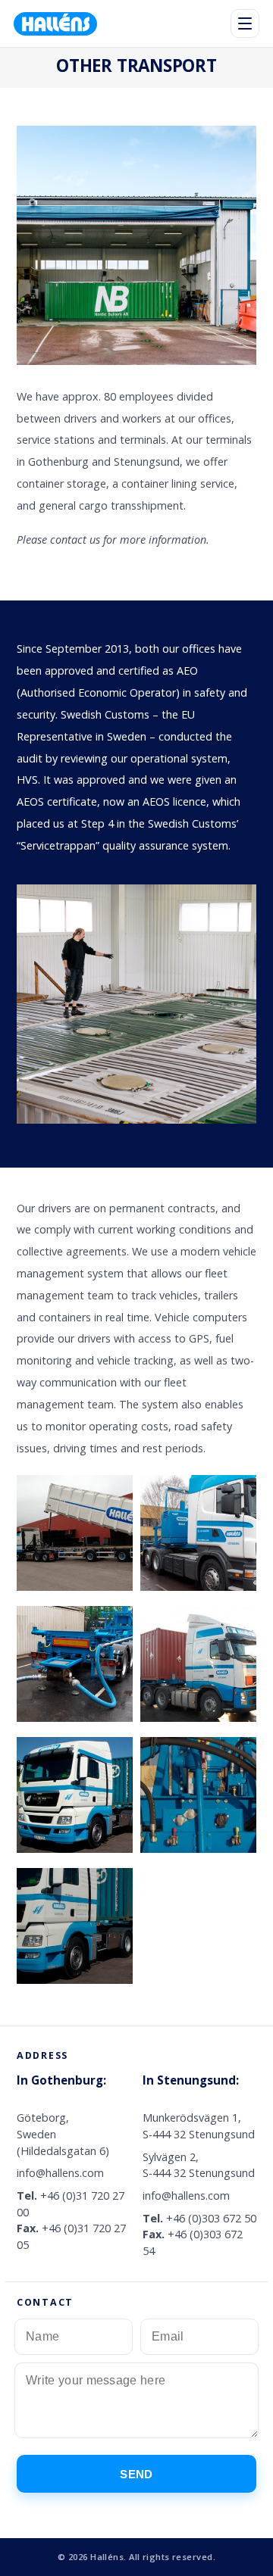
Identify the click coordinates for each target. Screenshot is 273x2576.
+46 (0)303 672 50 (211, 2218)
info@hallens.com (60, 2173)
